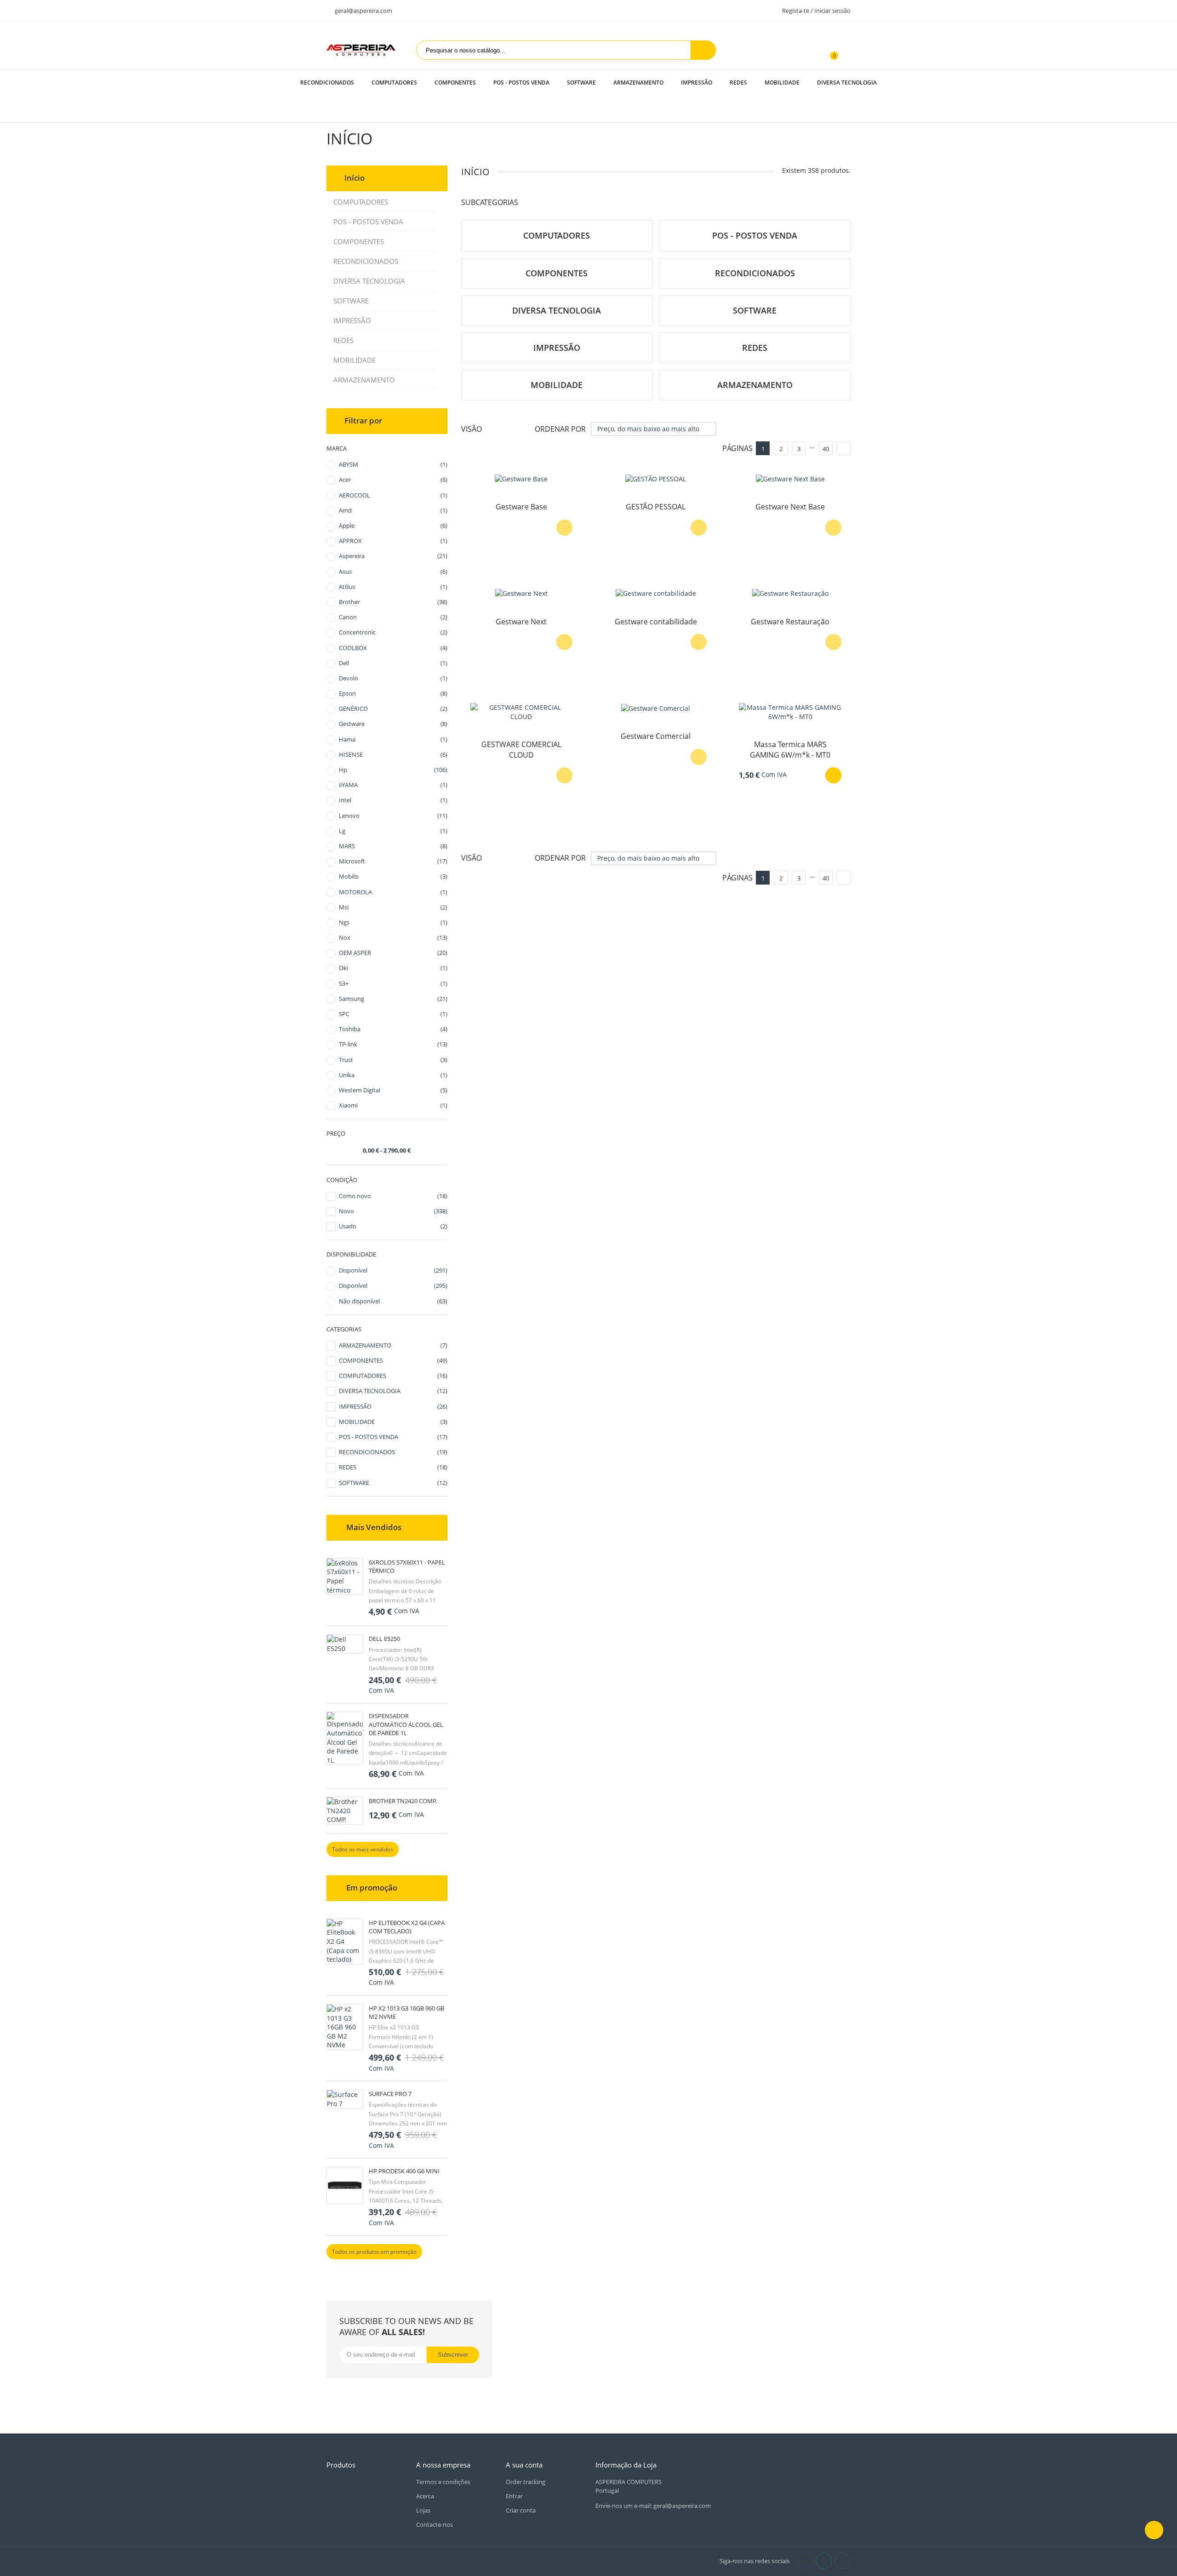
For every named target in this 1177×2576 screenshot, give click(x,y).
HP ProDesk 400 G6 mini (404, 2171)
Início (354, 178)
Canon (393, 617)
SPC (393, 1014)
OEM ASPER (393, 953)
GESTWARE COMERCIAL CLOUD (521, 749)
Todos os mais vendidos (363, 1849)
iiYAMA (393, 785)
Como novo (393, 1196)
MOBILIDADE (782, 83)
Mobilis (393, 876)
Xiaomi (393, 1105)
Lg (393, 831)
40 (826, 449)
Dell (393, 663)
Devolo (393, 678)
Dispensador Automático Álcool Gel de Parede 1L (406, 1724)
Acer (393, 480)
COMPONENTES (455, 83)
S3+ (393, 983)
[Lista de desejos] (846, 50)
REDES (738, 83)
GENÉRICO (393, 708)
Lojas (423, 2510)
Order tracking (526, 2482)
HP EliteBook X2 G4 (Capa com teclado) (407, 1927)
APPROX (393, 541)
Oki (393, 968)
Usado (393, 1226)
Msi (393, 907)
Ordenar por (560, 429)
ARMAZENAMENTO (638, 83)
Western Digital (393, 1090)
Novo (393, 1211)
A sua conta (524, 2465)
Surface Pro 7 (390, 2094)
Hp (393, 770)
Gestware (393, 724)
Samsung (393, 999)
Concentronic (393, 632)
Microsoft (393, 861)
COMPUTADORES (394, 83)
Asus (393, 571)
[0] (829, 50)
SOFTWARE (581, 83)
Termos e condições (443, 2482)
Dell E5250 (384, 1639)
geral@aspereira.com (363, 11)
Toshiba (393, 1029)
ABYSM (393, 464)
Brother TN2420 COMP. (403, 1801)
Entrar (514, 2496)
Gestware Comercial (656, 736)
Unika (393, 1075)
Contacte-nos (434, 2525)
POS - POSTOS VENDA (521, 83)
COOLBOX (393, 648)
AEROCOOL (393, 495)
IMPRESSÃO (697, 83)
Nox (393, 937)
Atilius (393, 587)
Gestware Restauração (790, 622)
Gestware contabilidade (656, 622)
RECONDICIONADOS (327, 83)
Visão (471, 429)
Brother (393, 602)
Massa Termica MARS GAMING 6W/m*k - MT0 (790, 749)
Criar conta (521, 2510)
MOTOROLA (393, 892)
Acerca (425, 2496)
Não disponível (393, 1301)
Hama (393, 739)
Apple (393, 525)
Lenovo (393, 816)
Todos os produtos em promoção (374, 2252)
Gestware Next (521, 622)
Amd (393, 510)
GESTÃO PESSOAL (656, 507)
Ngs (393, 922)
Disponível (393, 1270)
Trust (393, 1060)
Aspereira (393, 556)
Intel (393, 800)
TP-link (393, 1044)
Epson (393, 693)
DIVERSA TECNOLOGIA (847, 83)
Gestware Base (521, 507)
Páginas (737, 448)
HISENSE (393, 754)
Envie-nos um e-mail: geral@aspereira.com (653, 2506)
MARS (393, 846)
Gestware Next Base (790, 507)
